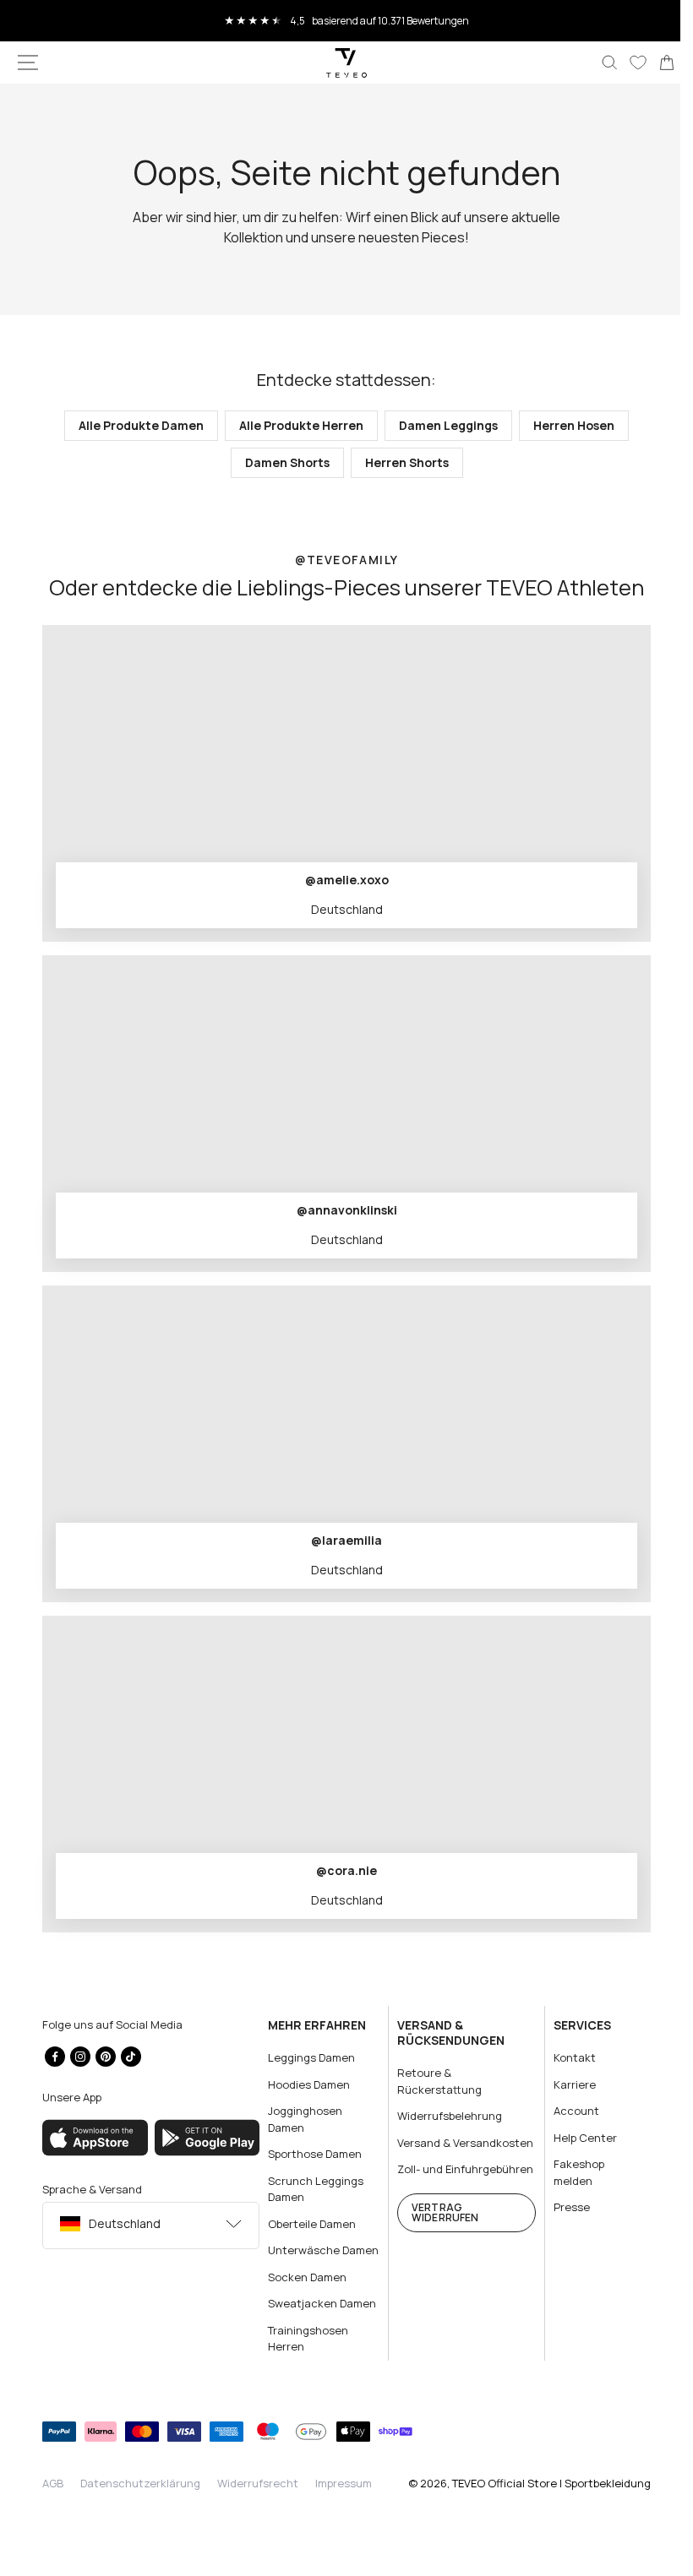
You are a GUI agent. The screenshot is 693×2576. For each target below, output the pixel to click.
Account (566, 2111)
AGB (53, 2499)
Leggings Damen (307, 2057)
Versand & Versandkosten (431, 2150)
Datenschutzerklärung (140, 2499)
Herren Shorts (400, 462)
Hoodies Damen (305, 2084)
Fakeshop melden (569, 2172)
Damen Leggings (442, 425)
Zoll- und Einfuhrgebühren (434, 2193)
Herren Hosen (568, 425)
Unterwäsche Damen (300, 2258)
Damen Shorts (281, 462)
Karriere (565, 2084)
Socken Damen (303, 2293)
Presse (562, 2207)
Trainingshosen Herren (304, 2355)
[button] (28, 62)
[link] (654, 62)
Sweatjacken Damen (318, 2319)
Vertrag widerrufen (438, 2244)
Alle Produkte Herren (295, 425)
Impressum (344, 2499)
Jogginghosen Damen (301, 2119)
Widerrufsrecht (258, 2499)
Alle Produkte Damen (135, 425)
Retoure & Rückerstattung (433, 2081)
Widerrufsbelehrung (443, 2116)
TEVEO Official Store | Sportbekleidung (539, 2499)
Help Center (575, 2137)
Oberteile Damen (308, 2223)
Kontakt (565, 2057)
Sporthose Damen (311, 2154)
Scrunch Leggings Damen (311, 2188)
